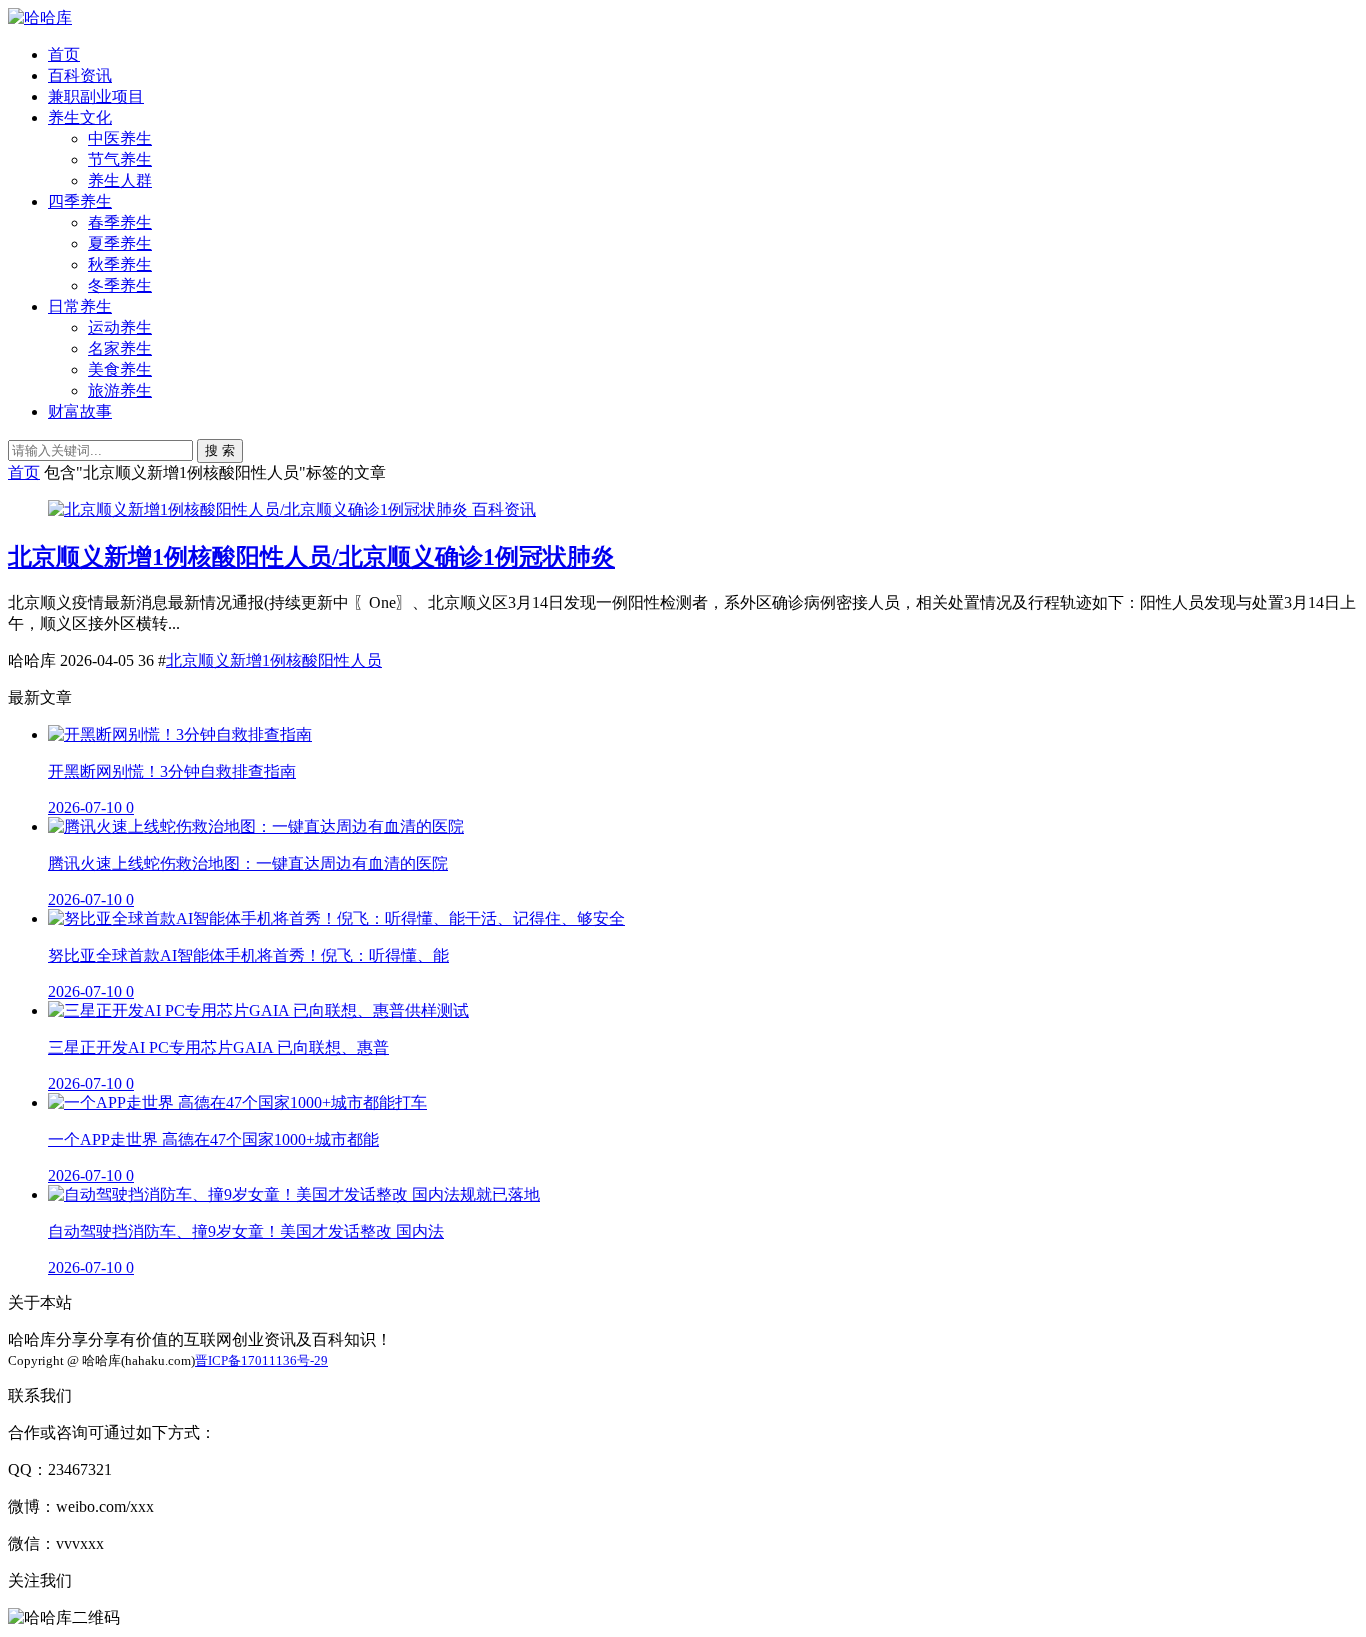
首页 (64, 54)
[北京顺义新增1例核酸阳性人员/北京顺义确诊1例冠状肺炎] (260, 509)
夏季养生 (120, 243)
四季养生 (80, 201)
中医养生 (120, 138)
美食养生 (120, 369)
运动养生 (120, 327)
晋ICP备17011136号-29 (261, 1360)
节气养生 (120, 159)
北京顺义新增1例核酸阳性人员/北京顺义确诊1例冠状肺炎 (311, 557)
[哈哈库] (40, 17)
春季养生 (120, 222)
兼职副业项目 (96, 96)
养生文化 (80, 117)
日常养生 (80, 306)
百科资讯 (80, 75)
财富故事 (80, 411)
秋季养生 (120, 264)
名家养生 (120, 348)
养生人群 (120, 180)
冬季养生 (120, 285)
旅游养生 (120, 390)
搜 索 (220, 450)
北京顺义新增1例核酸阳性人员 (274, 660)
